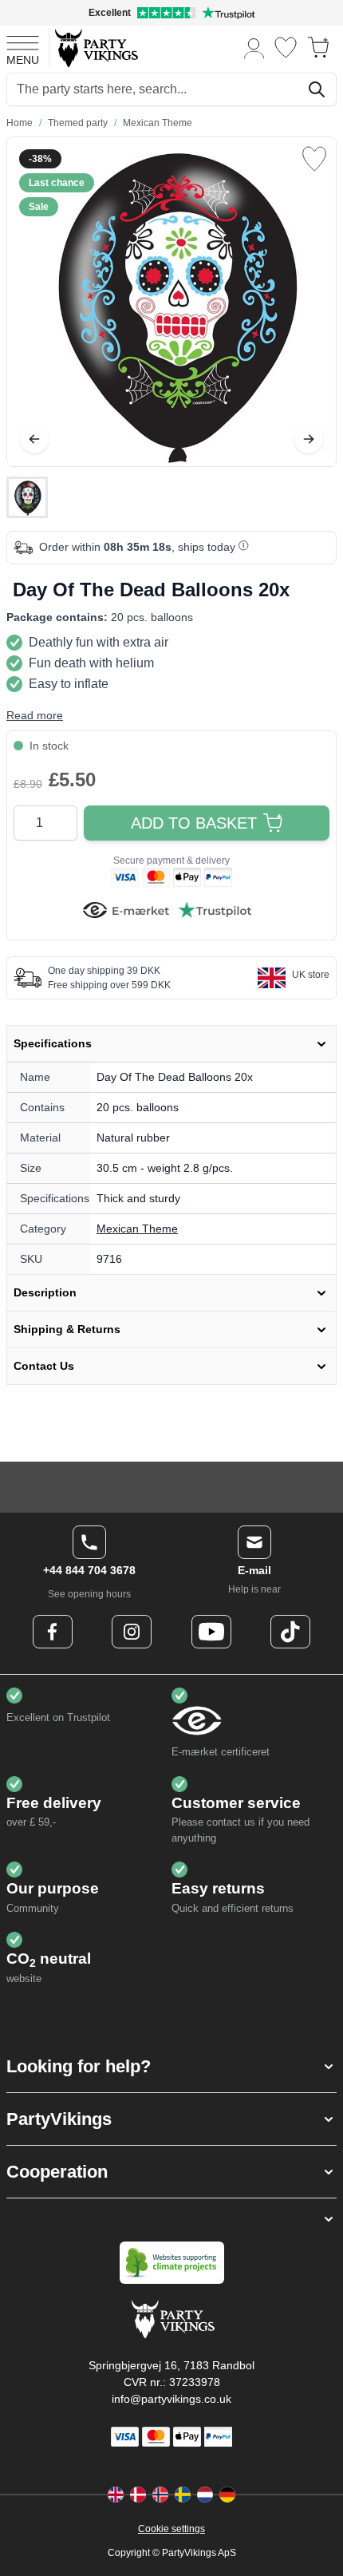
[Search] (317, 89)
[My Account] (254, 47)
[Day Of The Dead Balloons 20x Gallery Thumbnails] (27, 497)
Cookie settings (171, 2529)
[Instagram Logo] (132, 1632)
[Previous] (34, 439)
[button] (171, 2066)
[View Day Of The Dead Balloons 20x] (27, 497)
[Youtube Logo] (211, 1632)
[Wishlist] (286, 47)
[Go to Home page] (95, 47)
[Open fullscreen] (171, 302)
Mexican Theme (137, 1229)
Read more (35, 715)
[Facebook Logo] (53, 1632)
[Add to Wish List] (314, 159)
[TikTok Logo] (290, 1632)
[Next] (309, 439)
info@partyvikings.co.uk (171, 2399)
